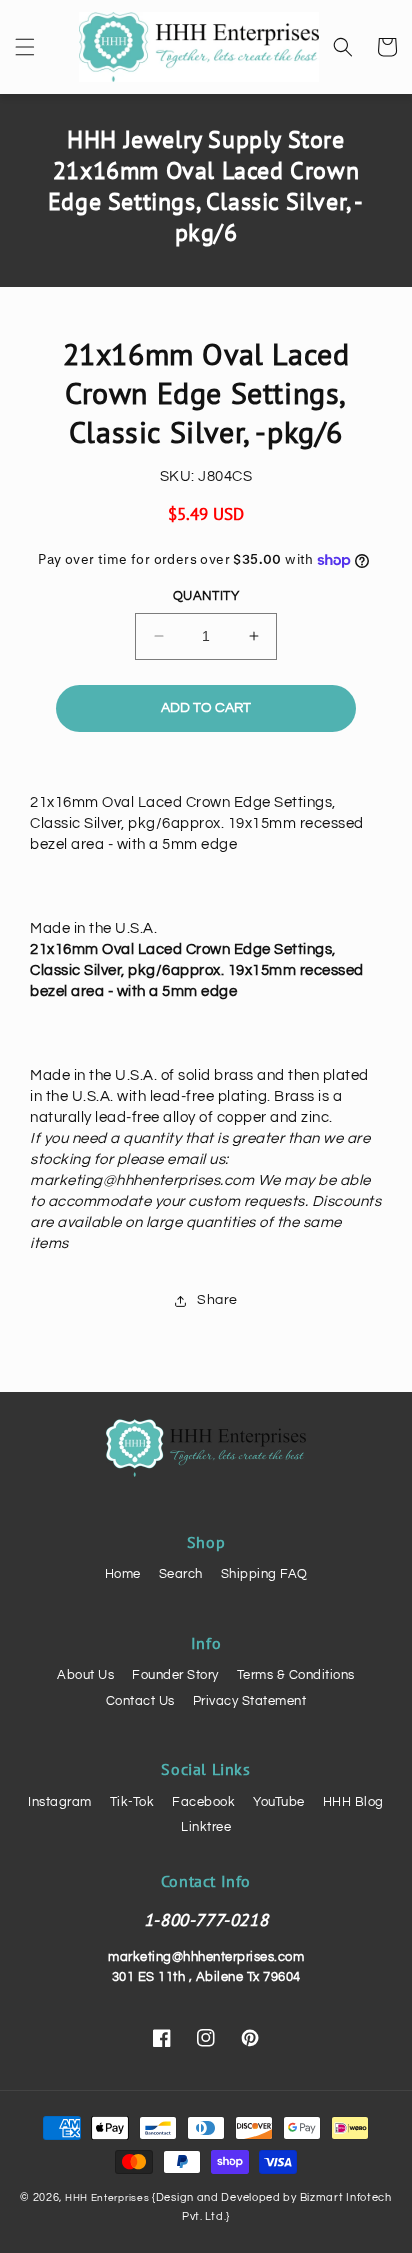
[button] (25, 47)
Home (123, 1574)
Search (181, 1574)
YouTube (279, 1802)
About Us (85, 1675)
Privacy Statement (250, 1701)
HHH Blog (353, 1802)
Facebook (203, 1802)
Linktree (206, 1827)
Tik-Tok (132, 1802)
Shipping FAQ (264, 1574)
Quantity (206, 596)
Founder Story (175, 1675)
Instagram (60, 1802)
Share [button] (217, 1300)
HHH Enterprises (108, 2198)
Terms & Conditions (296, 1675)
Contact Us (140, 1701)
